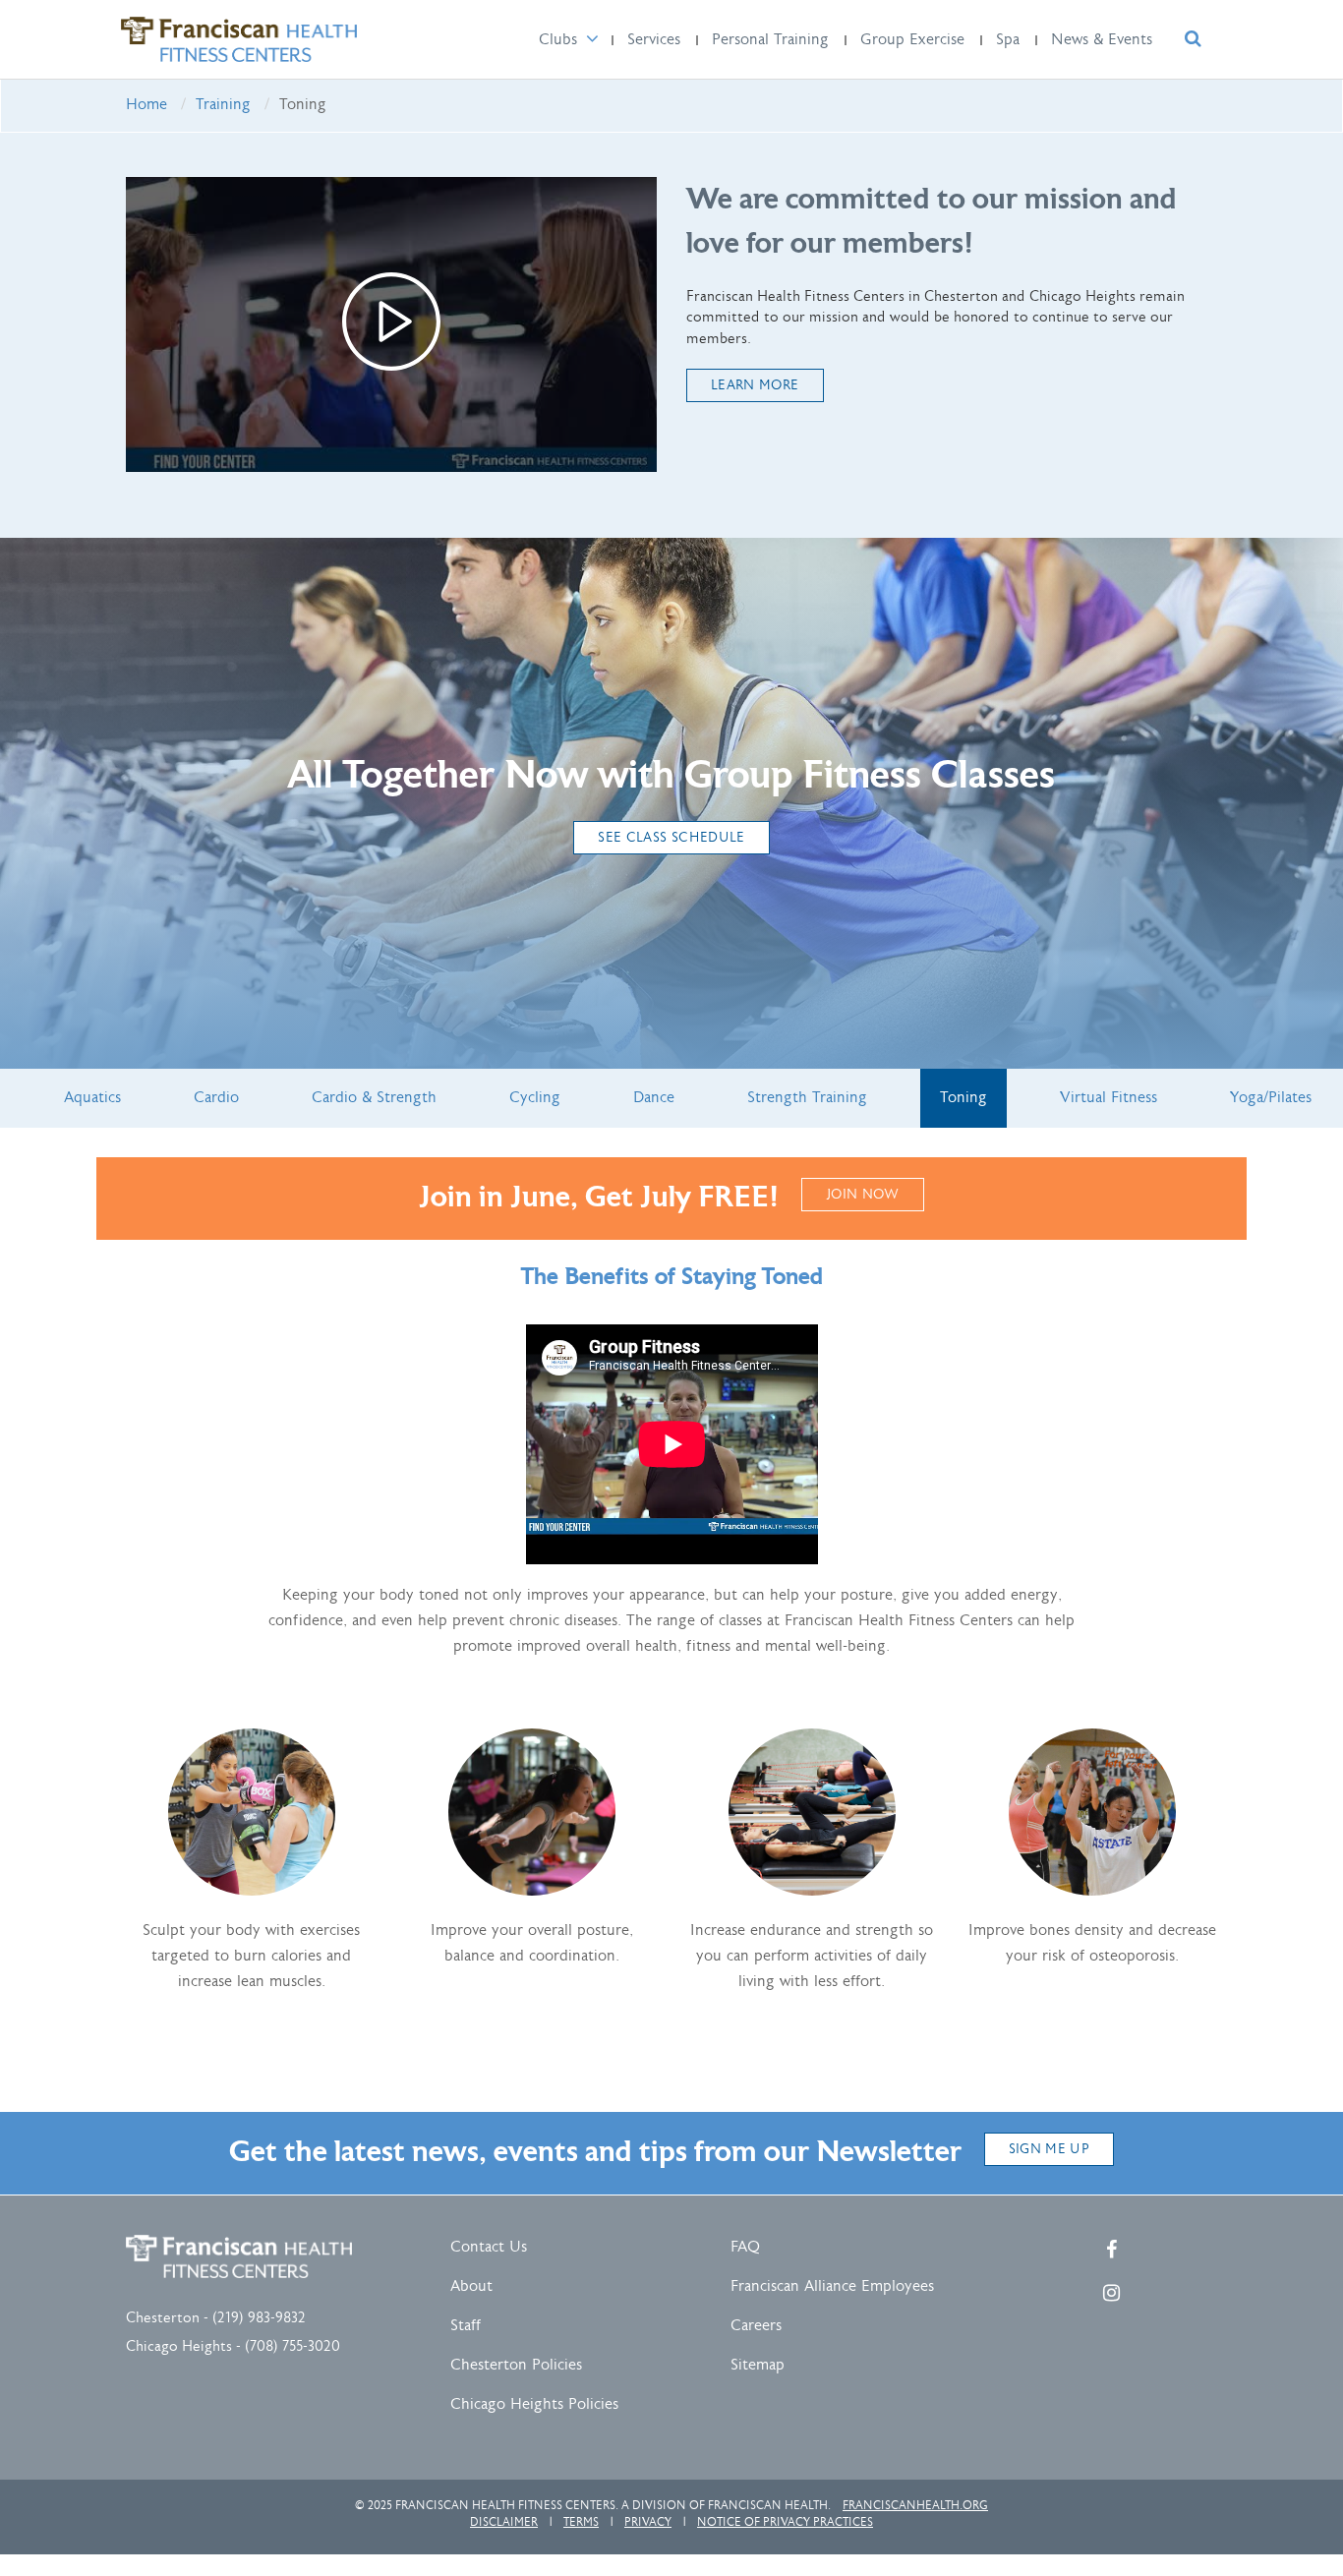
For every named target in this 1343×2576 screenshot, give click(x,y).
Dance (654, 1098)
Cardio (216, 1098)
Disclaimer (504, 2522)
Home (146, 105)
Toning (963, 1098)
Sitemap (758, 2365)
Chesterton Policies (516, 2365)
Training (223, 105)
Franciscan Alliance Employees (832, 2286)
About (471, 2286)
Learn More (755, 385)
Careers (756, 2326)
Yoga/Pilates (1271, 1098)
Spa (1008, 39)
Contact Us (489, 2247)
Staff (466, 2326)
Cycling (535, 1098)
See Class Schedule (671, 838)
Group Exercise (912, 39)
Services (654, 39)
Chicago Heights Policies (534, 2404)
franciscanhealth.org (915, 2505)
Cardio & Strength (374, 1098)
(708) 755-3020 (292, 2346)
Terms (581, 2522)
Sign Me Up (1050, 2149)
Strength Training (807, 1098)
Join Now (863, 1195)
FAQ (745, 2247)
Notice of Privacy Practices (785, 2522)
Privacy (648, 2522)
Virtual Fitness (1109, 1098)
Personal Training (770, 39)
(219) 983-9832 (259, 2318)
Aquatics (92, 1098)
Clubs (558, 39)
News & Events (1102, 39)
